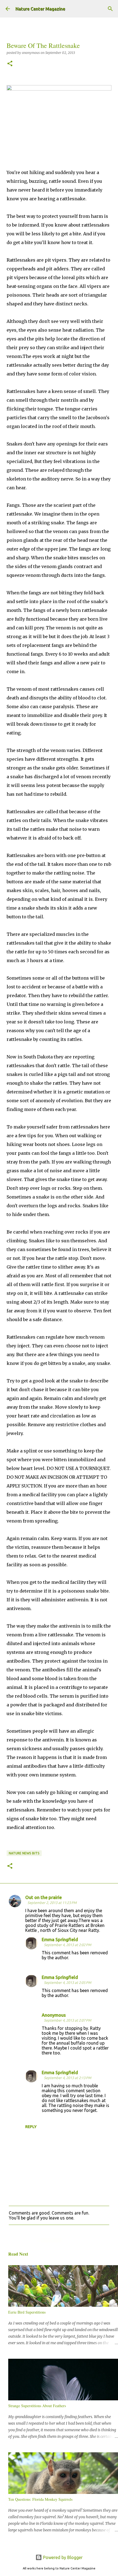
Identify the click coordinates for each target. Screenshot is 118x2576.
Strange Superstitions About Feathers (37, 2406)
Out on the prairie (43, 1897)
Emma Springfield (60, 1940)
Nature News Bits (24, 1853)
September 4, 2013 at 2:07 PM (68, 2020)
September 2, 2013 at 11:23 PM (52, 1903)
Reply (31, 2127)
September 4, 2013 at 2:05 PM (68, 1982)
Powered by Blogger (62, 2557)
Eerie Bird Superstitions (27, 2312)
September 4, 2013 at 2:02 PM (68, 1945)
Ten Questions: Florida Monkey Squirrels (40, 2499)
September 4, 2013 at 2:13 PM (68, 2078)
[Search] (110, 9)
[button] (10, 64)
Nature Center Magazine (40, 9)
